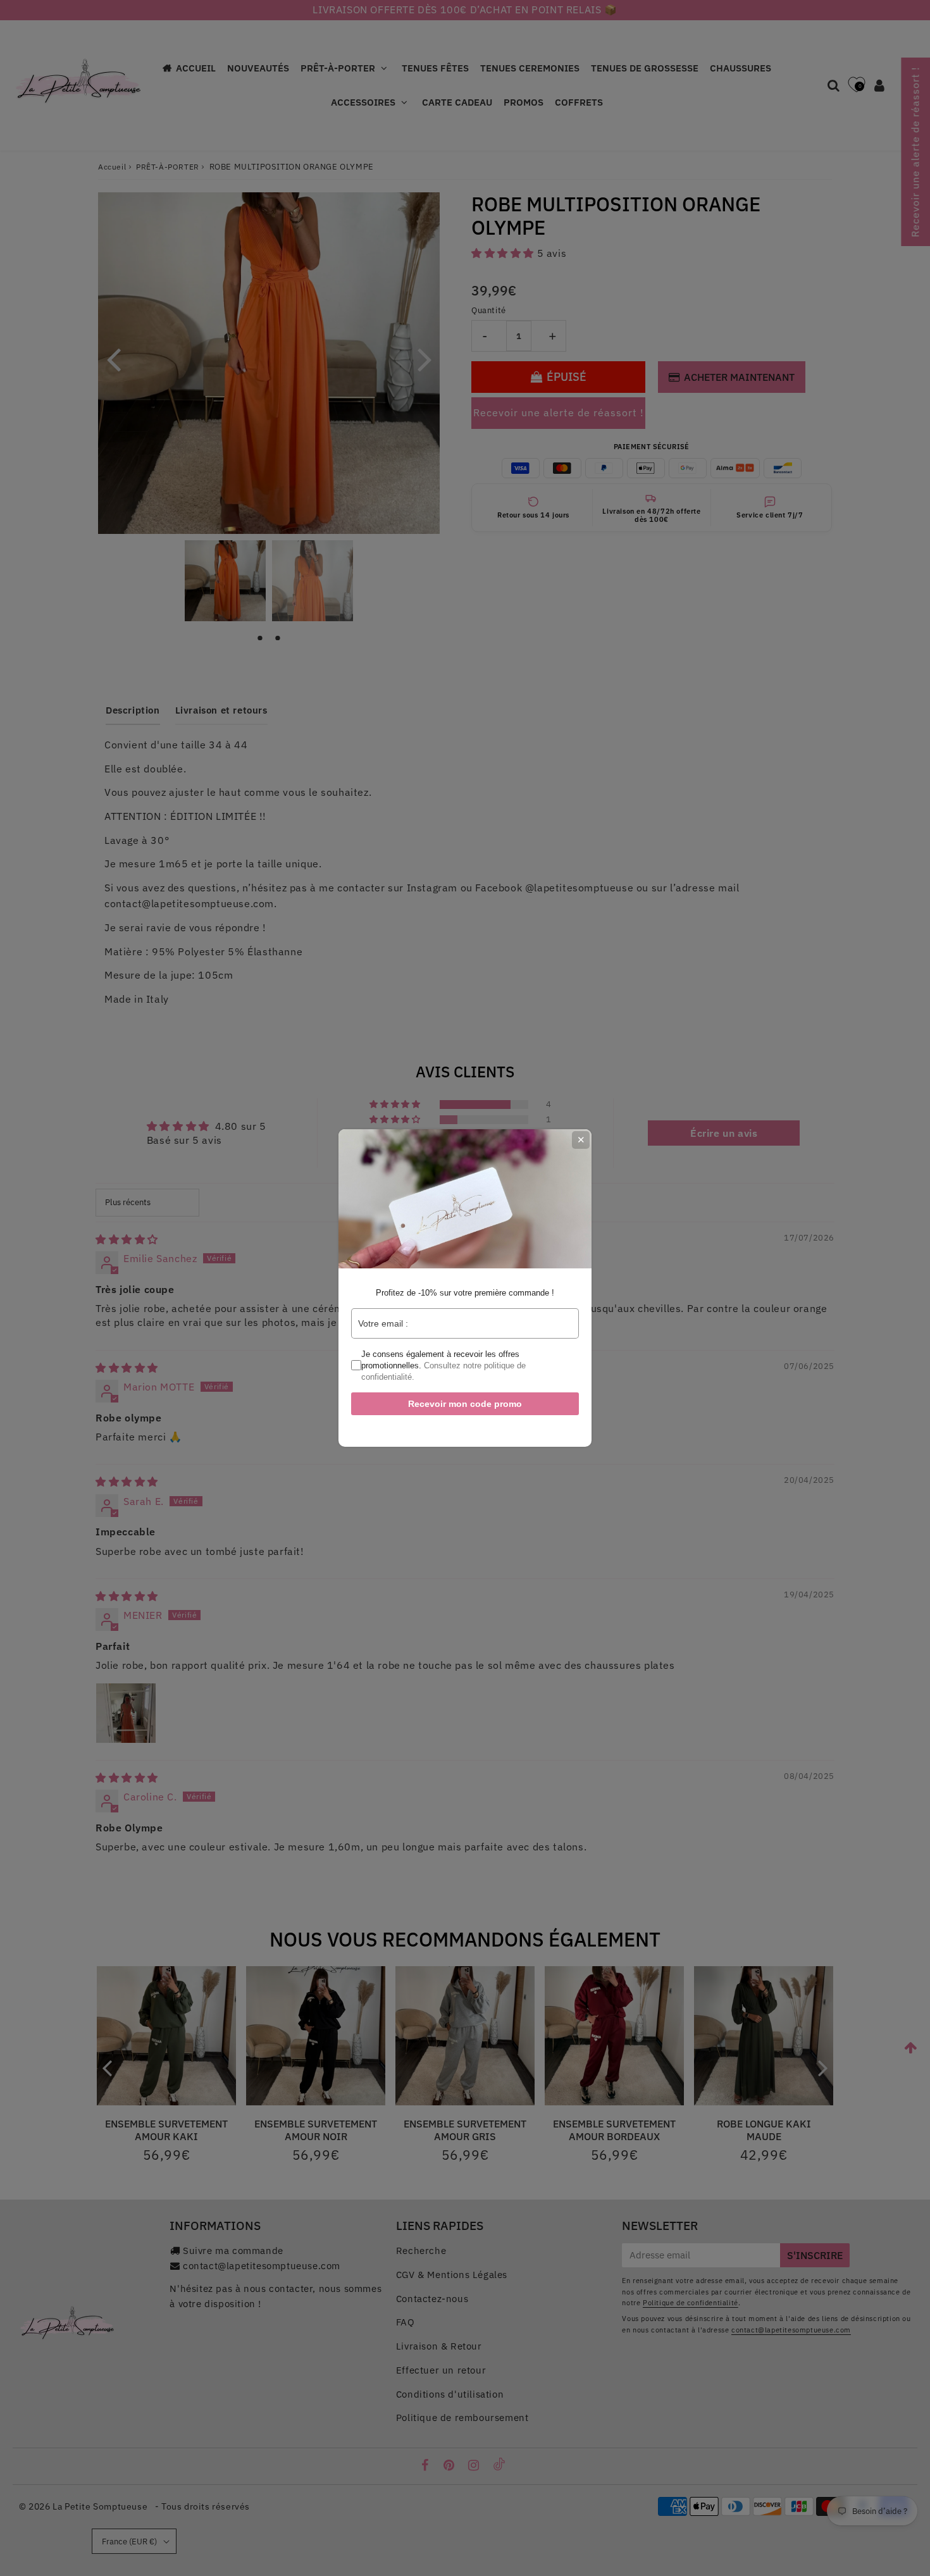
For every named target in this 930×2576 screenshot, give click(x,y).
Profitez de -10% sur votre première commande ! (465, 1293)
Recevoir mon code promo (465, 1404)
